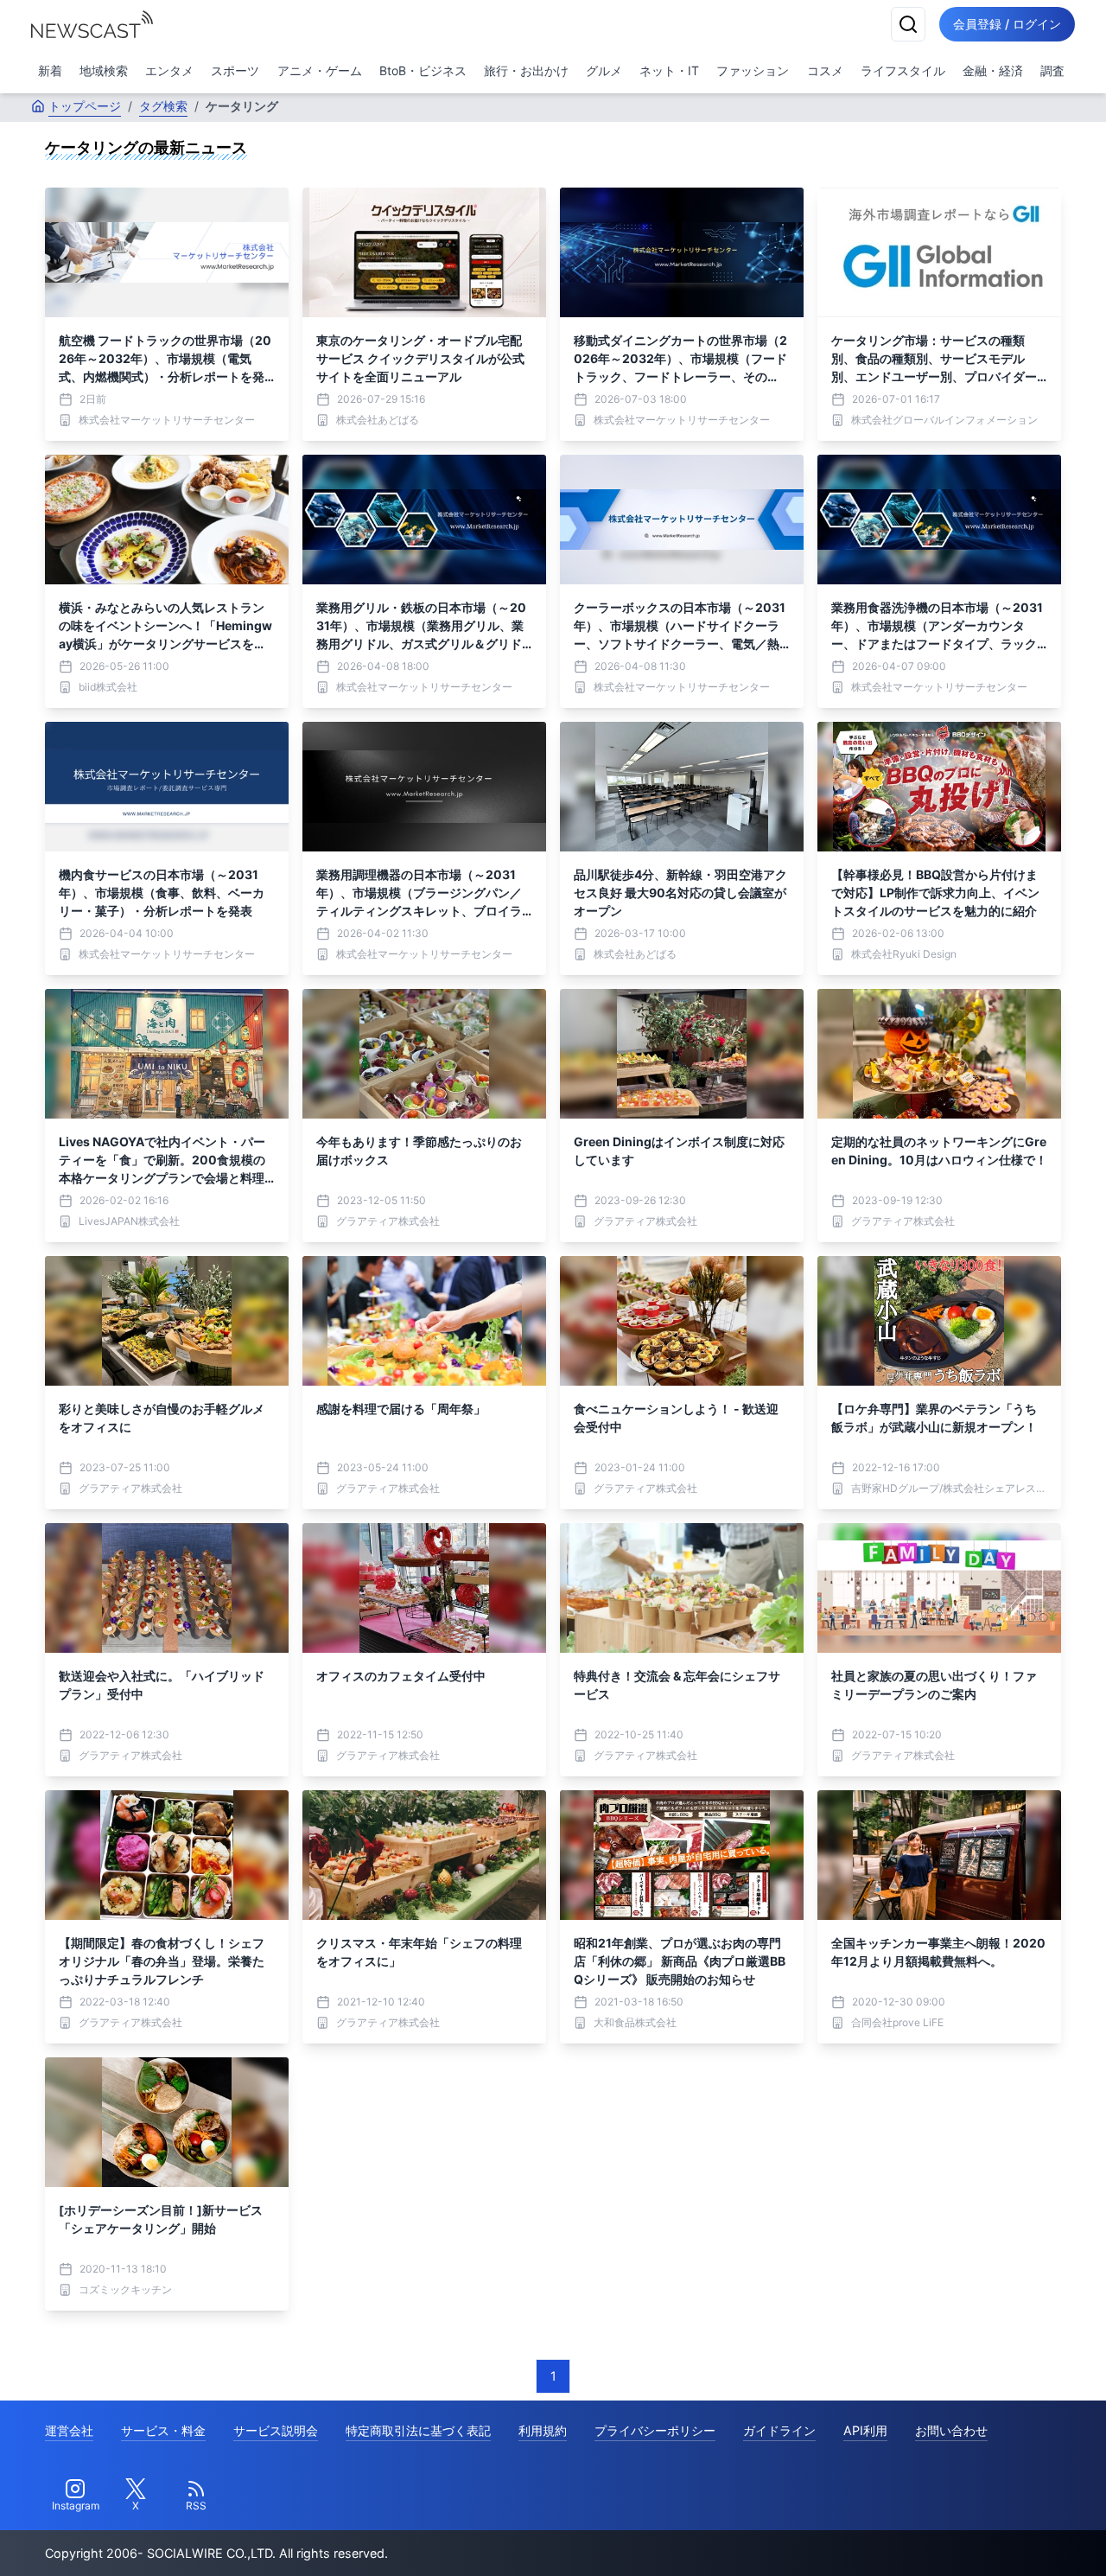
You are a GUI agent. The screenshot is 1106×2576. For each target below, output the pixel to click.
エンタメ (169, 70)
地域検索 (104, 70)
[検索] (908, 24)
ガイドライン (779, 2430)
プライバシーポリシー (655, 2430)
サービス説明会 (276, 2430)
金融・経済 (993, 70)
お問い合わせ (951, 2430)
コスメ (825, 70)
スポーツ (235, 70)
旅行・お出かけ (526, 70)
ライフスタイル (903, 70)
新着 (50, 70)
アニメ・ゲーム (320, 70)
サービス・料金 (163, 2430)
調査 (1052, 70)
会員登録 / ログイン (1007, 24)
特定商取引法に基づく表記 (418, 2430)
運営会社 (69, 2430)
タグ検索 (163, 106)
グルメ (604, 70)
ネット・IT (669, 70)
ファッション (753, 70)
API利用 (865, 2430)
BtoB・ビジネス (423, 70)
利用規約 (543, 2430)
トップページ (85, 106)
